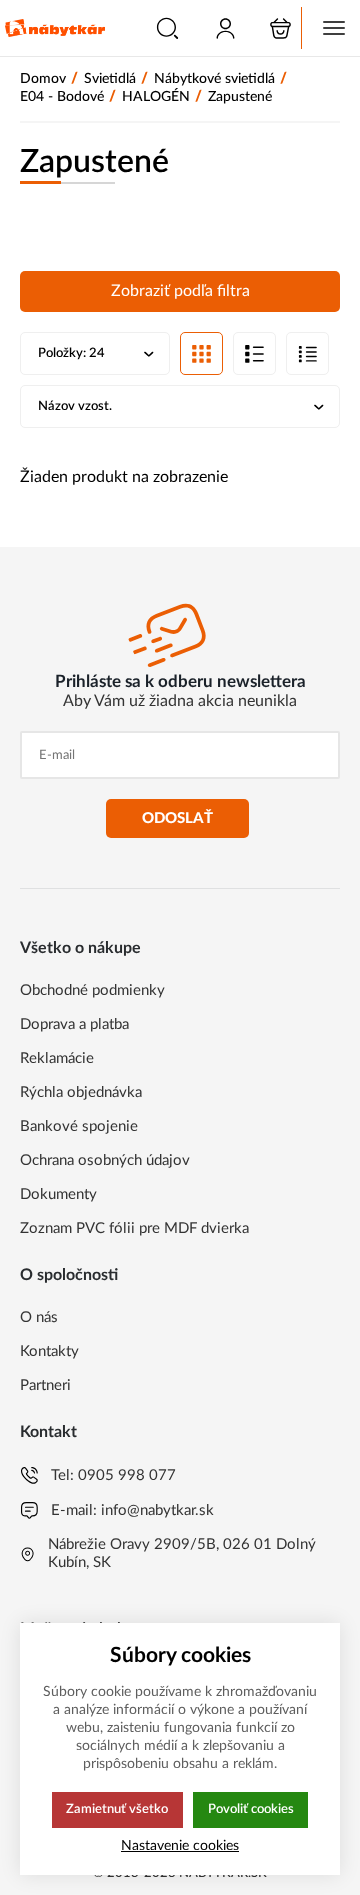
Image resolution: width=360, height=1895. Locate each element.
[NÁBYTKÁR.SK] (55, 28)
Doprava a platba (74, 1024)
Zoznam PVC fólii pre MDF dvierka (134, 1228)
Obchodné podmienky (92, 990)
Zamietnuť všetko (117, 1809)
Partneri (45, 1385)
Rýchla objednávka (81, 1092)
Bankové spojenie (79, 1126)
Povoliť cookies (251, 1809)
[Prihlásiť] (225, 28)
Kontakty (49, 1351)
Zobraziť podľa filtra (180, 291)
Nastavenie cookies (180, 1845)
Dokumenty (58, 1194)
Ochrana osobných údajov (105, 1160)
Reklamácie (57, 1058)
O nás (39, 1317)
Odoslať (177, 818)
